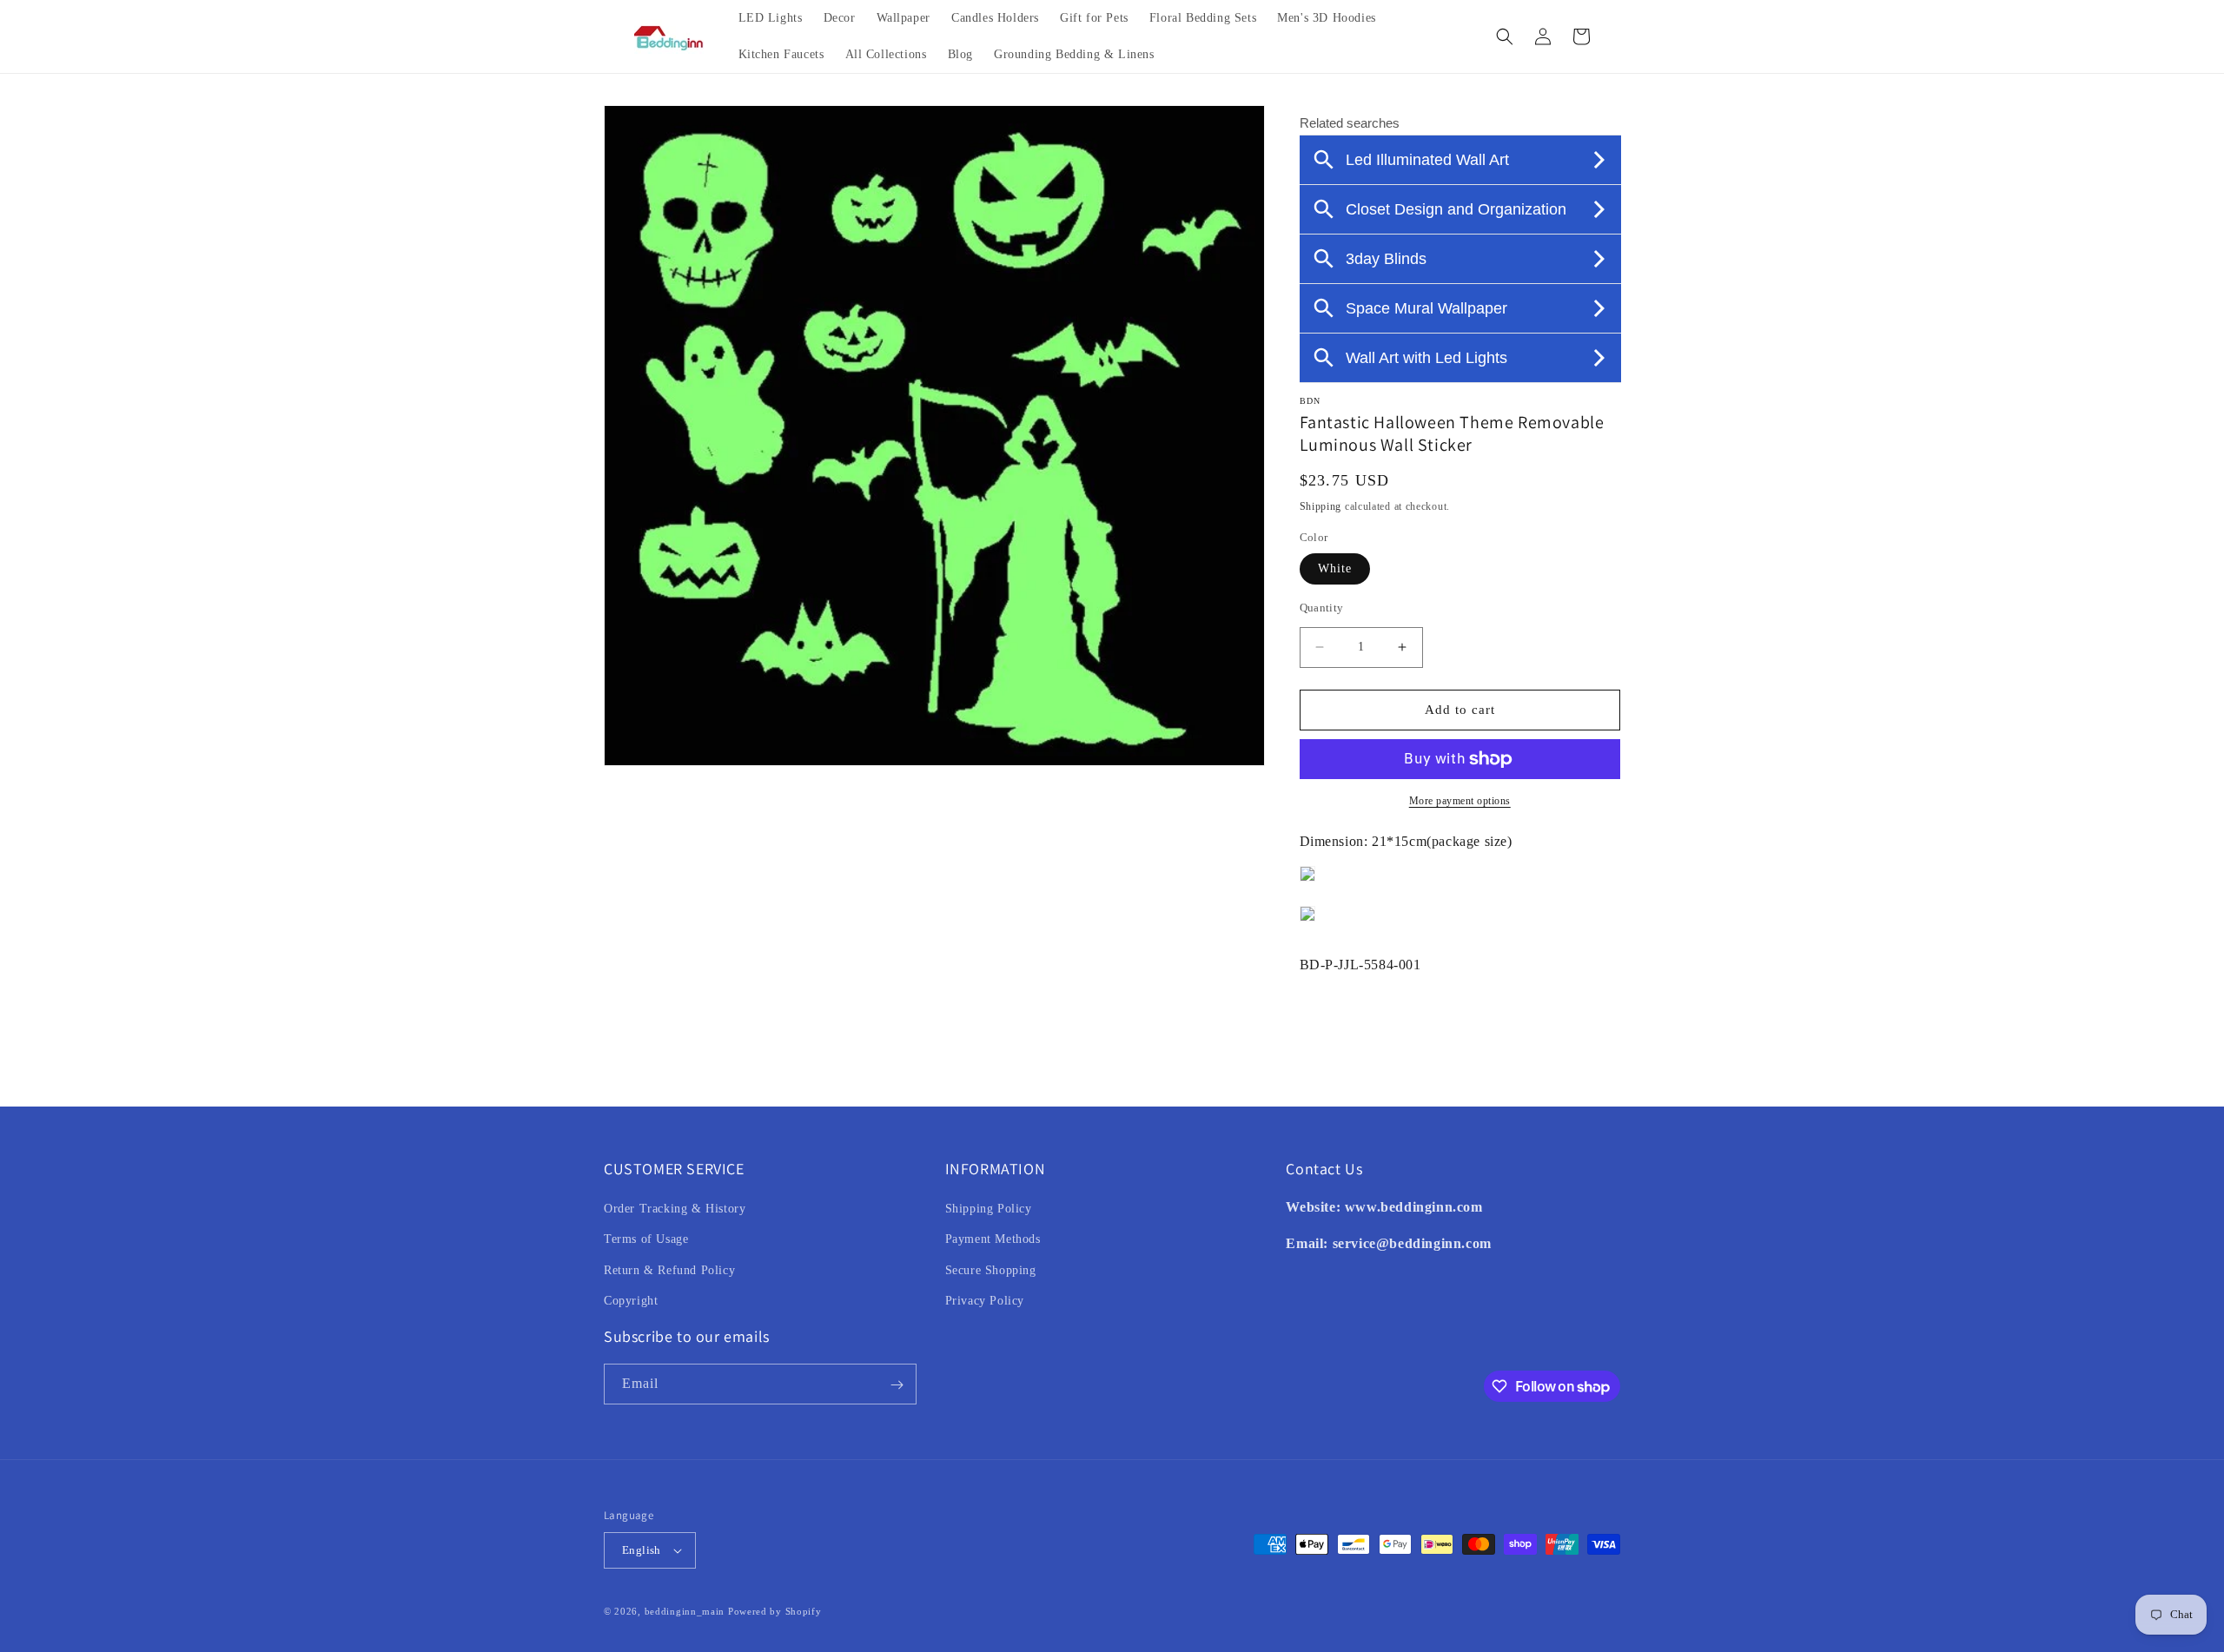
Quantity (1322, 608)
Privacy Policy (985, 1301)
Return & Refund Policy (669, 1270)
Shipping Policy (989, 1209)
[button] (1505, 36)
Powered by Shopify (775, 1611)
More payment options (1460, 801)
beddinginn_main (685, 1611)
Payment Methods (993, 1240)
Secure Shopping (991, 1270)
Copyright (631, 1301)
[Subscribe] (897, 1385)
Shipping (1321, 506)
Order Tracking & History (675, 1209)
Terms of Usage (646, 1240)
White (1335, 568)
